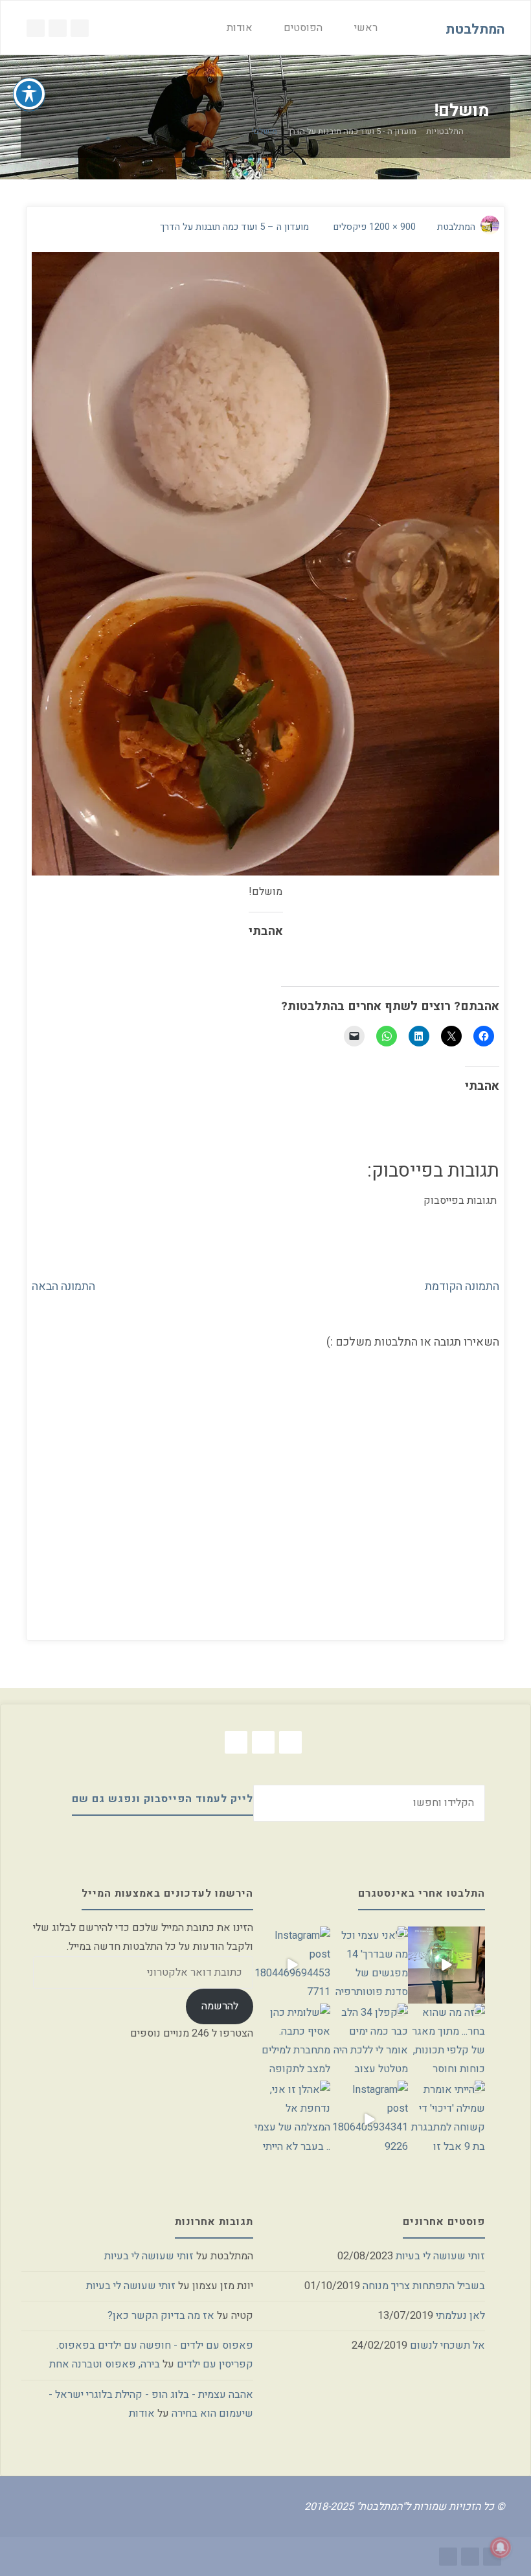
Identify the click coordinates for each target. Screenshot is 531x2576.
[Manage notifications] (501, 2548)
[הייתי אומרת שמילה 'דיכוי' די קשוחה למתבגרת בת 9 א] (446, 2119)
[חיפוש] (196, 28)
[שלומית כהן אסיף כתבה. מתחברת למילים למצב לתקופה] (292, 2042)
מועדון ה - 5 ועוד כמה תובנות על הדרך (352, 132)
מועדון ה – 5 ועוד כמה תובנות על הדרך (234, 227)
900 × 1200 (391, 227)
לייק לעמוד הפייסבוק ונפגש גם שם (163, 1799)
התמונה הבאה (63, 1286)
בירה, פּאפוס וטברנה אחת (105, 2364)
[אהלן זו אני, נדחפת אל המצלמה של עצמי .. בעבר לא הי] (292, 2119)
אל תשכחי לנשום (447, 2345)
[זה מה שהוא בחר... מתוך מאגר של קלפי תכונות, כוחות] (446, 2042)
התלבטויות (445, 132)
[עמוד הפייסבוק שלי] (58, 28)
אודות (142, 2413)
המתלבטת (475, 29)
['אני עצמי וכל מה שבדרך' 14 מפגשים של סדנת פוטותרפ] (369, 1965)
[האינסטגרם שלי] (80, 28)
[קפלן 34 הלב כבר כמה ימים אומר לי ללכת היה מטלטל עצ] (369, 2042)
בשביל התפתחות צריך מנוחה (424, 2286)
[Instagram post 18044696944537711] (292, 1965)
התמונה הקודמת (462, 1286)
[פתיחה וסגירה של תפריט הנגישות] (29, 94)
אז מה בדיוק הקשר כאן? (161, 2316)
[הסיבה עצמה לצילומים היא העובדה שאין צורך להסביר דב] (446, 1965)
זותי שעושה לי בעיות (440, 2256)
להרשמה (220, 2006)
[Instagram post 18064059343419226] (369, 2119)
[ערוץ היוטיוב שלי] (36, 28)
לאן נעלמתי (460, 2316)
